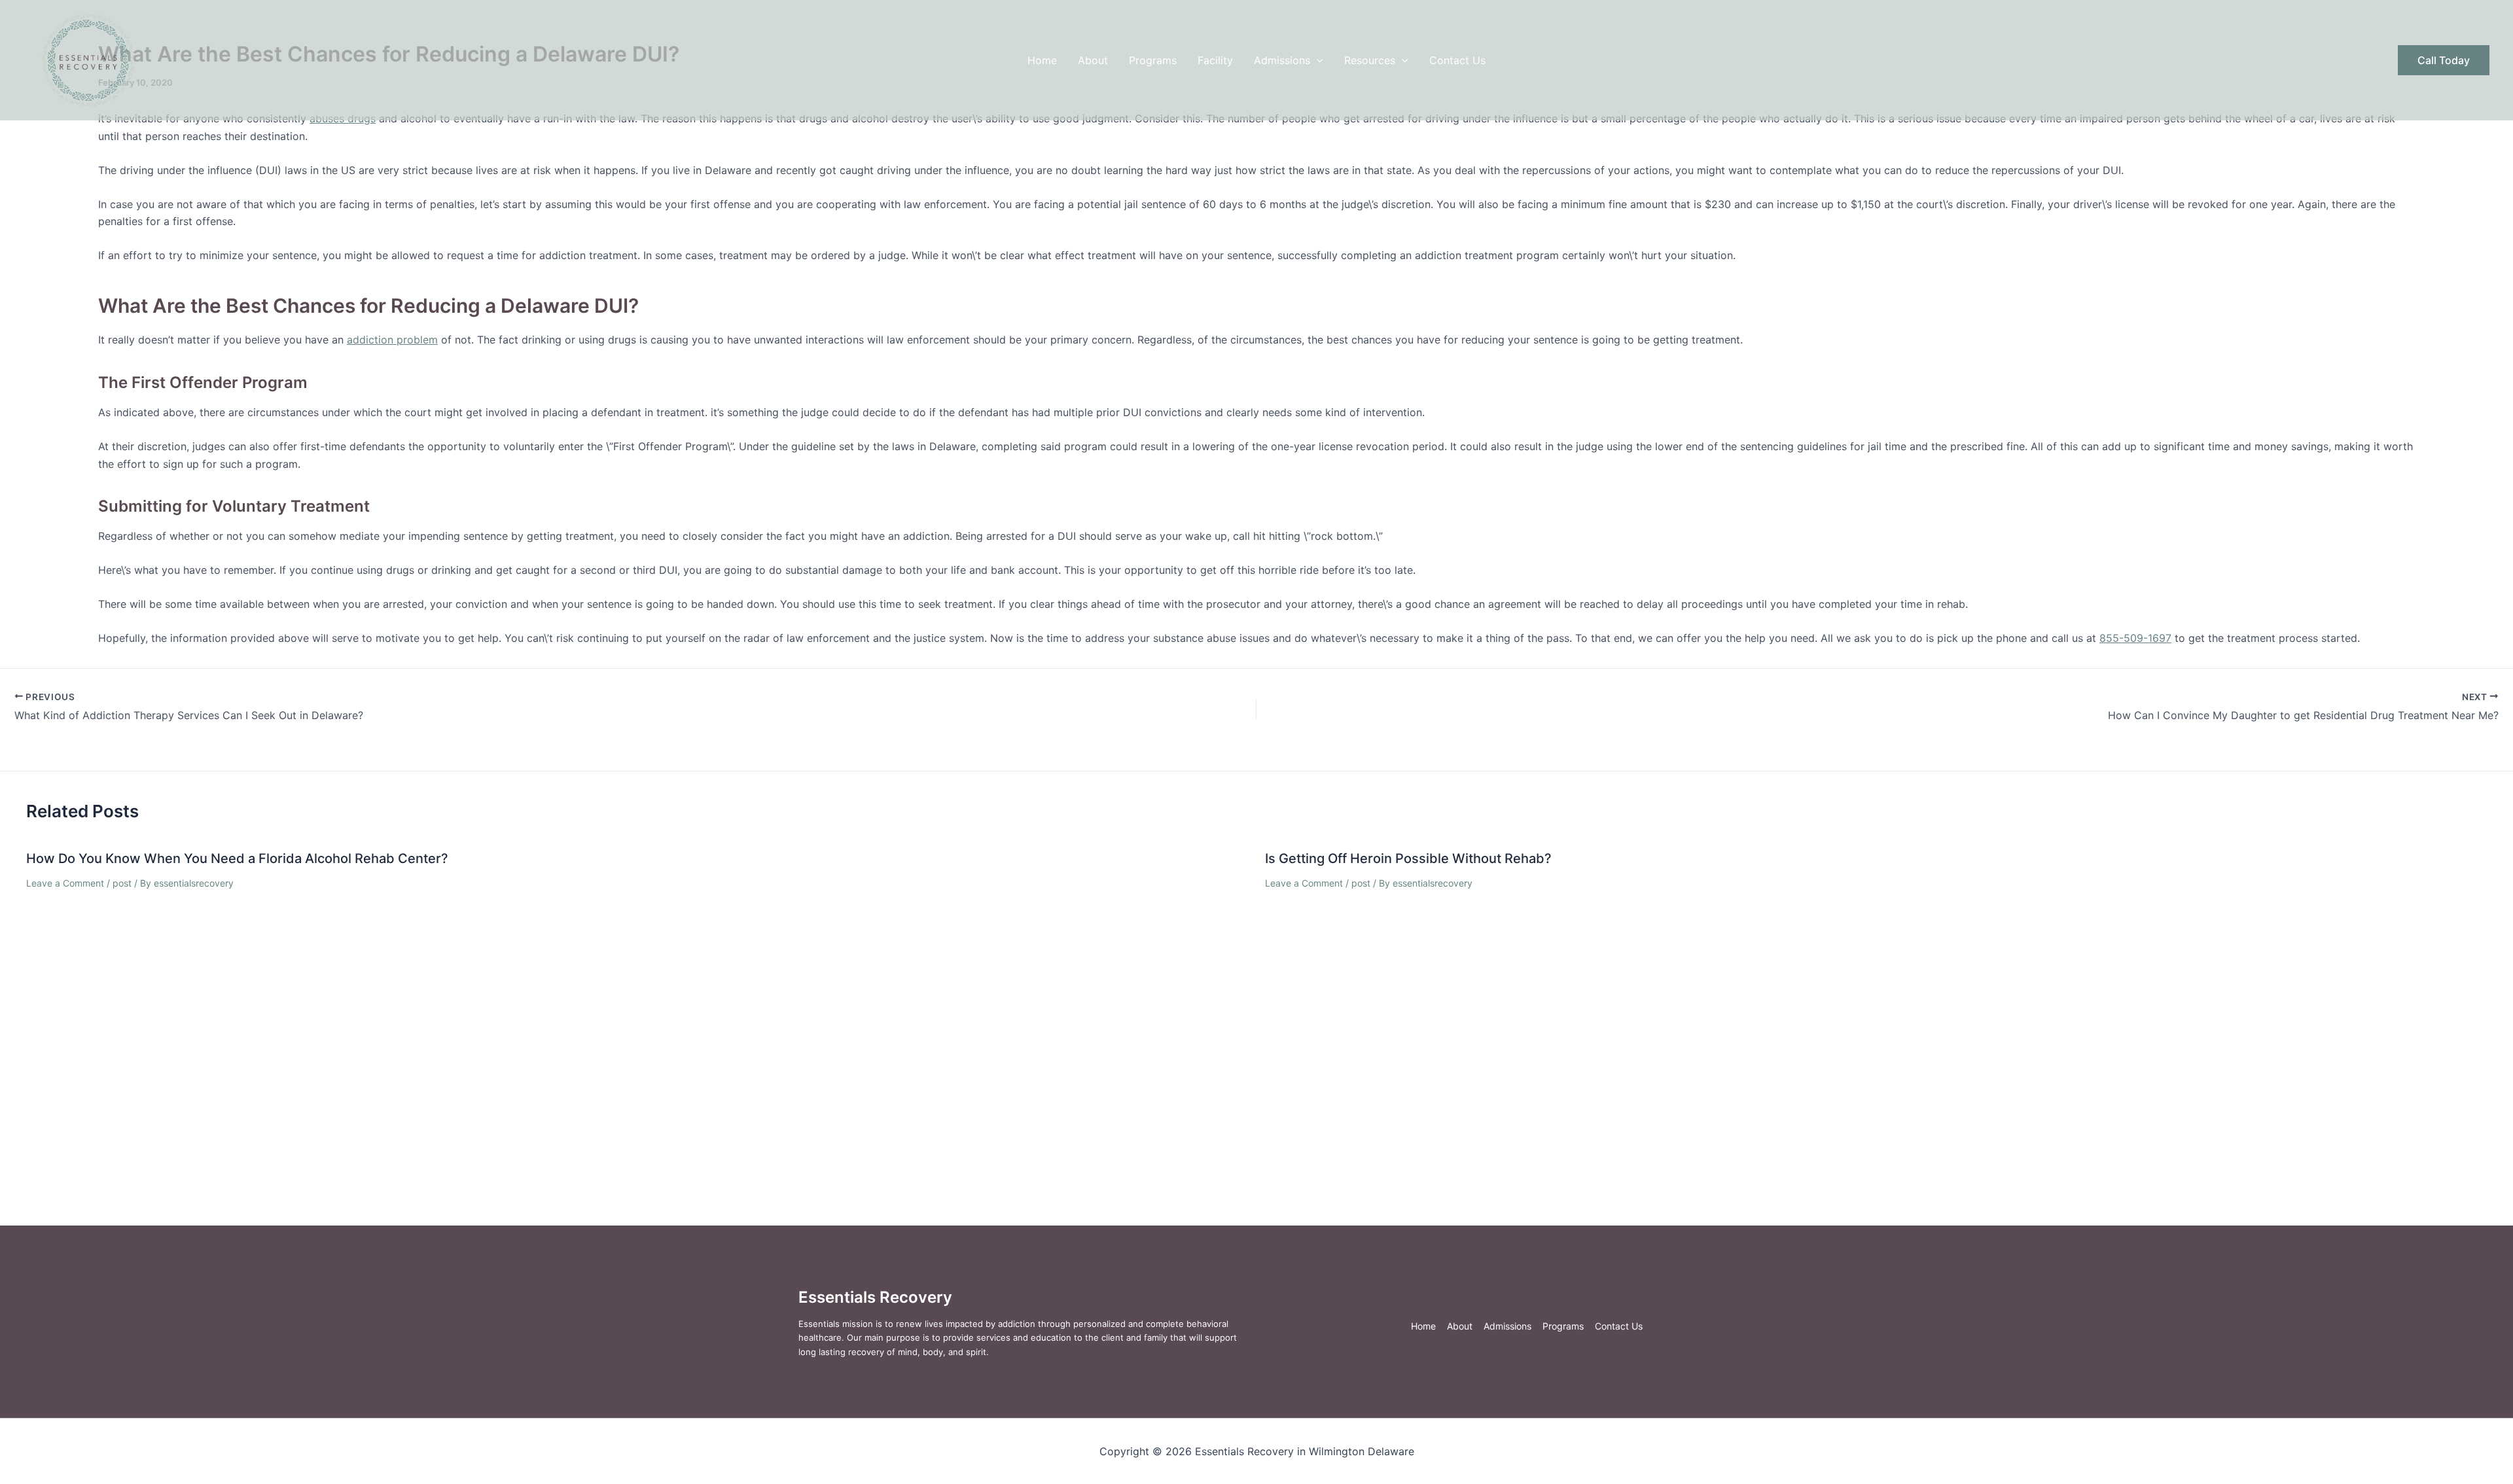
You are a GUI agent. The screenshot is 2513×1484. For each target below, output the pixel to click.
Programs (1153, 60)
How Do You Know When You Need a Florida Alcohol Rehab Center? (237, 858)
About (1093, 60)
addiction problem (392, 340)
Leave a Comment (65, 883)
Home (1042, 60)
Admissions (1282, 60)
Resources (1370, 60)
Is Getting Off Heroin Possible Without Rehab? (1408, 858)
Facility (1215, 60)
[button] (1317, 60)
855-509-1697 (2135, 638)
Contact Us (1457, 60)
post (122, 883)
